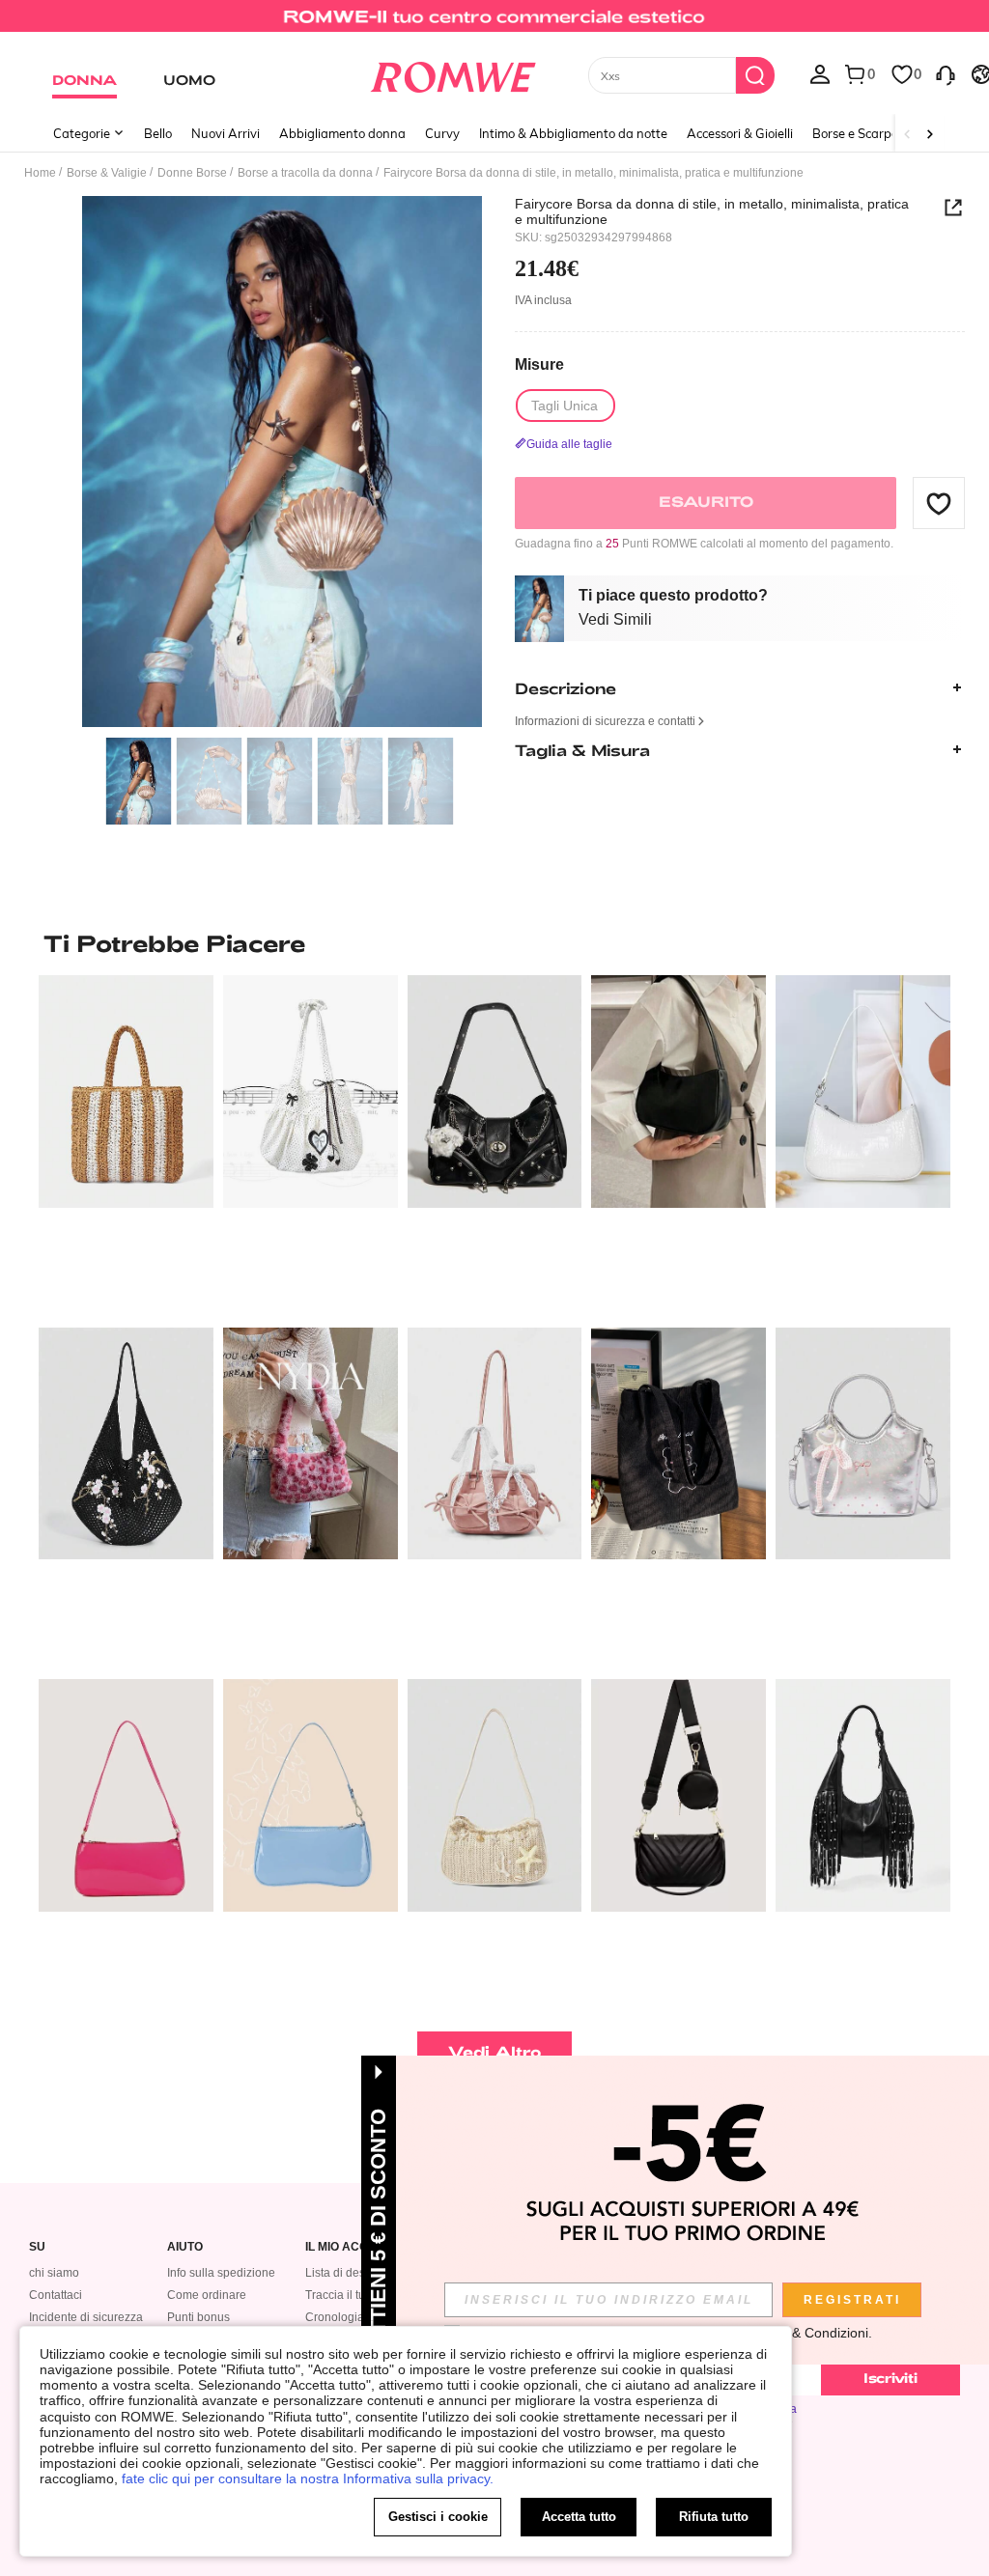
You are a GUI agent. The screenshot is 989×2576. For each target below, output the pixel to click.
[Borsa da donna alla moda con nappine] (863, 1795)
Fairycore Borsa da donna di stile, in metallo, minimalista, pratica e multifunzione (712, 211)
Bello (158, 133)
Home (40, 173)
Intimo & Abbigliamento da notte (573, 133)
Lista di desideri (347, 2273)
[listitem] (126, 1143)
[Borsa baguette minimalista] (126, 1795)
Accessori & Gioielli (740, 133)
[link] (494, 23)
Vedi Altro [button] (495, 2051)
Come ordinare (207, 2295)
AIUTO (185, 2247)
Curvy (442, 133)
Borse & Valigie (107, 173)
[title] (494, 943)
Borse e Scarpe (855, 133)
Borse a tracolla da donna (305, 173)
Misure (539, 364)
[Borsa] (126, 1091)
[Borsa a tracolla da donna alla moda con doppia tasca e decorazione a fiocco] (495, 1443)
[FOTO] (282, 462)
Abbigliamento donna (342, 133)
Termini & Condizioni (806, 2333)
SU (37, 2247)
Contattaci (56, 2295)
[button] (939, 503)
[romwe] (452, 73)
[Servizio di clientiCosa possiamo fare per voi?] (946, 73)
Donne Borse (192, 173)
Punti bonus (198, 2317)
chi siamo (54, 2273)
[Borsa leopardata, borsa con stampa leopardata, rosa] (311, 1443)
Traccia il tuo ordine (357, 2295)
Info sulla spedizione (221, 2273)
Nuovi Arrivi (226, 133)
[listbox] (820, 73)
